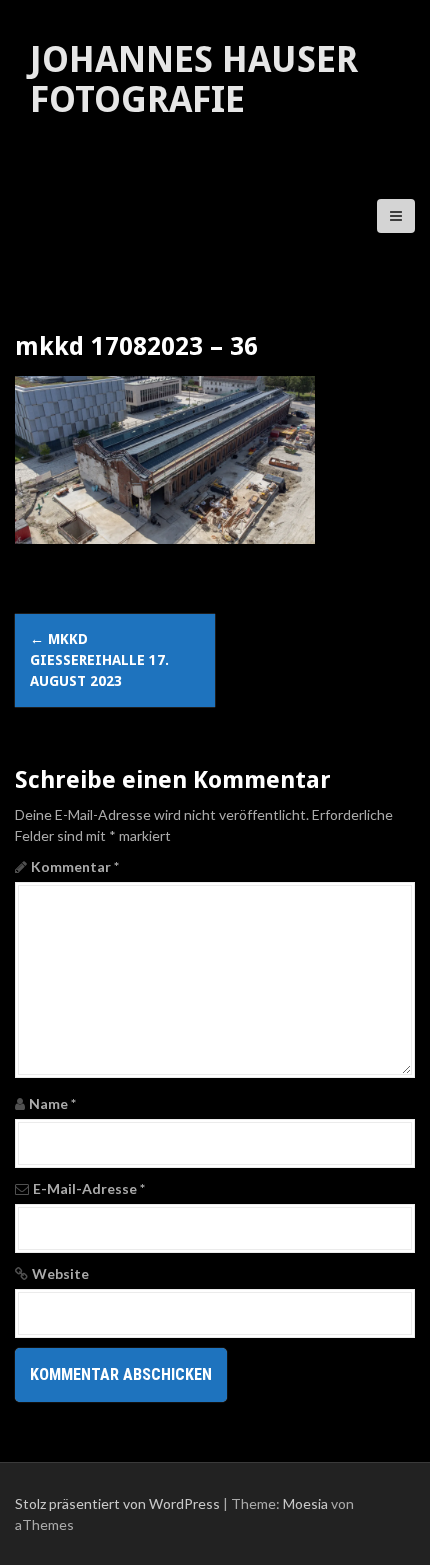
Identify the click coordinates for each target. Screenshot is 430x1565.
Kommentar (75, 866)
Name (52, 1103)
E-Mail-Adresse (89, 1188)
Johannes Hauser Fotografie (194, 79)
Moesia (305, 1503)
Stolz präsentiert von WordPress (117, 1503)
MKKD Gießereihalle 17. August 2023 (99, 660)
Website (60, 1273)
